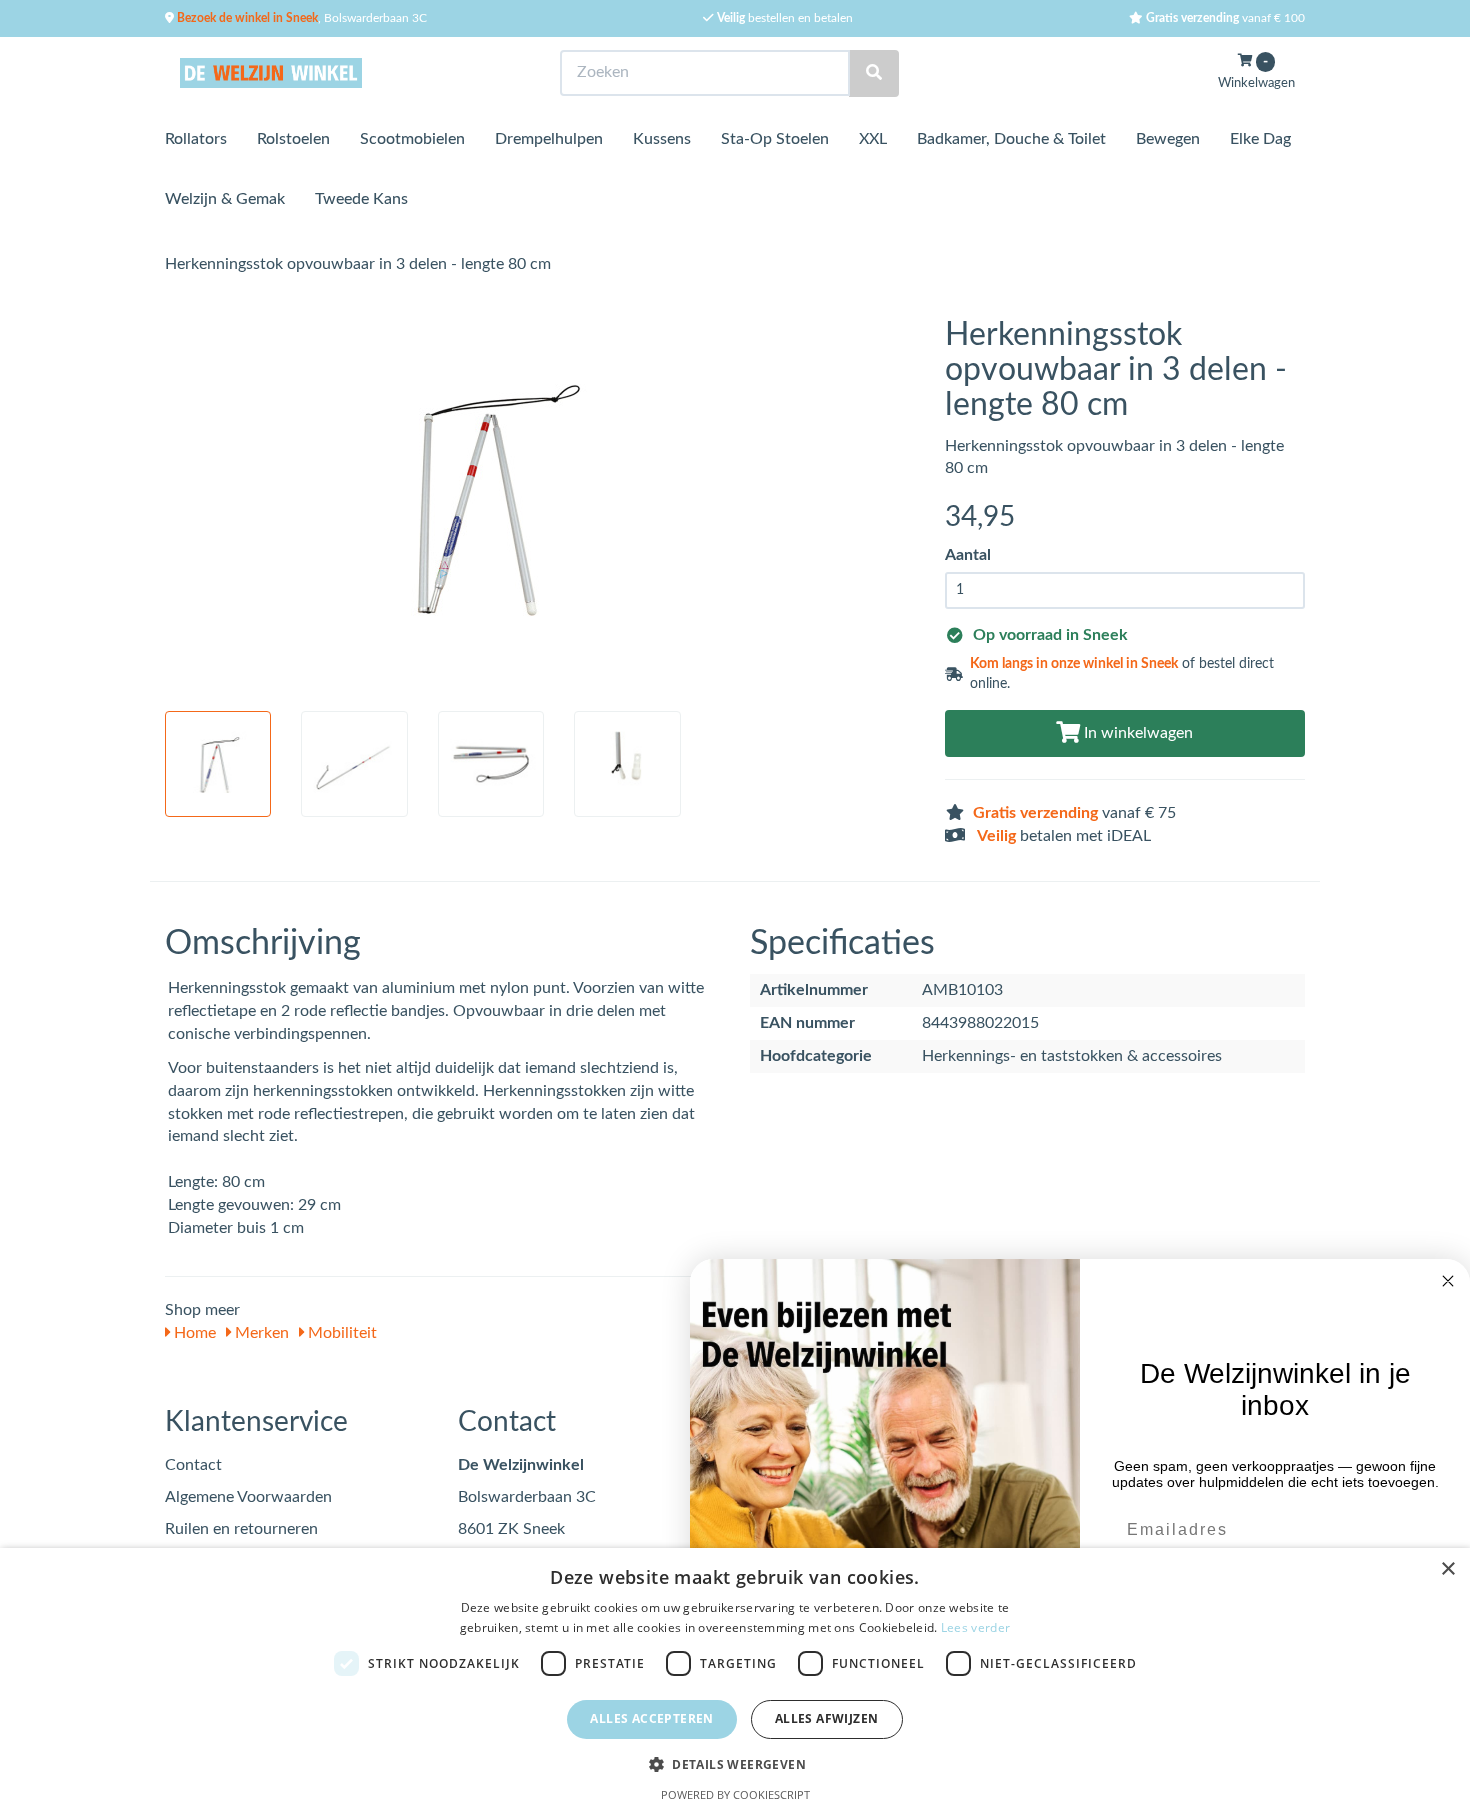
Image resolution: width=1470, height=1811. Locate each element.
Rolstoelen (293, 139)
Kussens (662, 139)
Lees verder (975, 1627)
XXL (873, 139)
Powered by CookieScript (735, 1794)
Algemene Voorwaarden (248, 1497)
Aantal (968, 555)
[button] (735, 1763)
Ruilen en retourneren (241, 1529)
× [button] (1447, 1569)
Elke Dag (1260, 139)
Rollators (196, 139)
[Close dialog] (1448, 1281)
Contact (193, 1465)
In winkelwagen (1136, 733)
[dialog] (735, 1679)
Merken (260, 1333)
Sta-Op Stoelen (775, 139)
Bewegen (1168, 139)
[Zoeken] (874, 73)
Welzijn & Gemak (225, 199)
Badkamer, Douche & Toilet (1011, 139)
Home (193, 1333)
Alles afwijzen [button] (827, 1718)
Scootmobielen (412, 139)
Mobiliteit (340, 1333)
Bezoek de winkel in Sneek (246, 18)
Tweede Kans (361, 199)
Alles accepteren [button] (651, 1718)
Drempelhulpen (549, 139)
